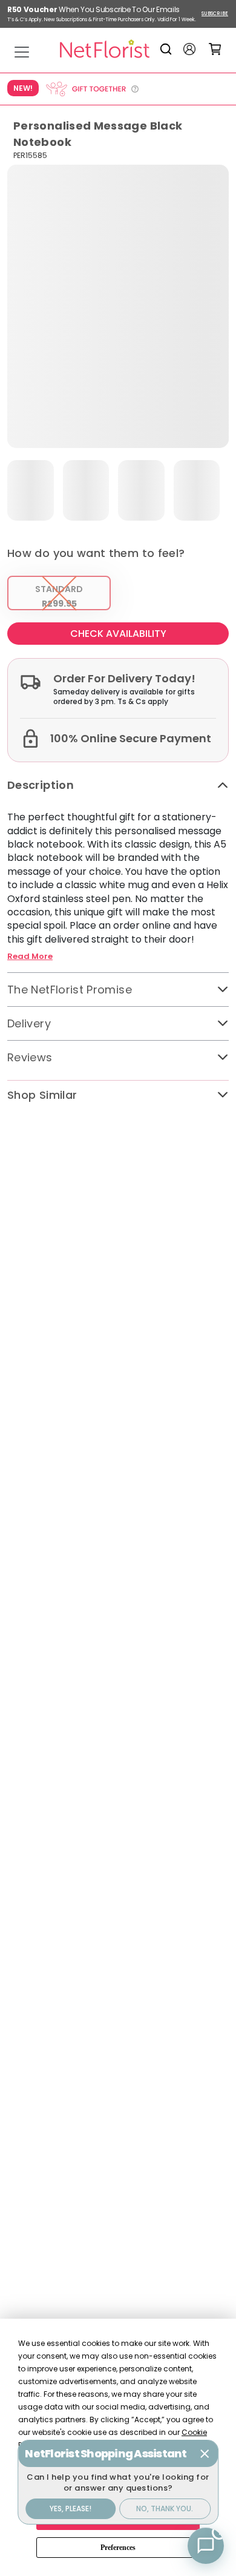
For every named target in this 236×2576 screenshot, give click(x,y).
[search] (168, 49)
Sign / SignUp (189, 49)
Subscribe (215, 14)
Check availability (118, 634)
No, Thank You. (165, 2508)
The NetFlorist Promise (70, 990)
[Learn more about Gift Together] (92, 89)
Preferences (118, 2548)
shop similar (42, 1095)
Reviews (30, 1057)
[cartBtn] (215, 49)
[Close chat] (205, 2454)
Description (41, 785)
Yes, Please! (70, 2508)
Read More (30, 957)
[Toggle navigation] (22, 52)
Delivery (29, 1023)
